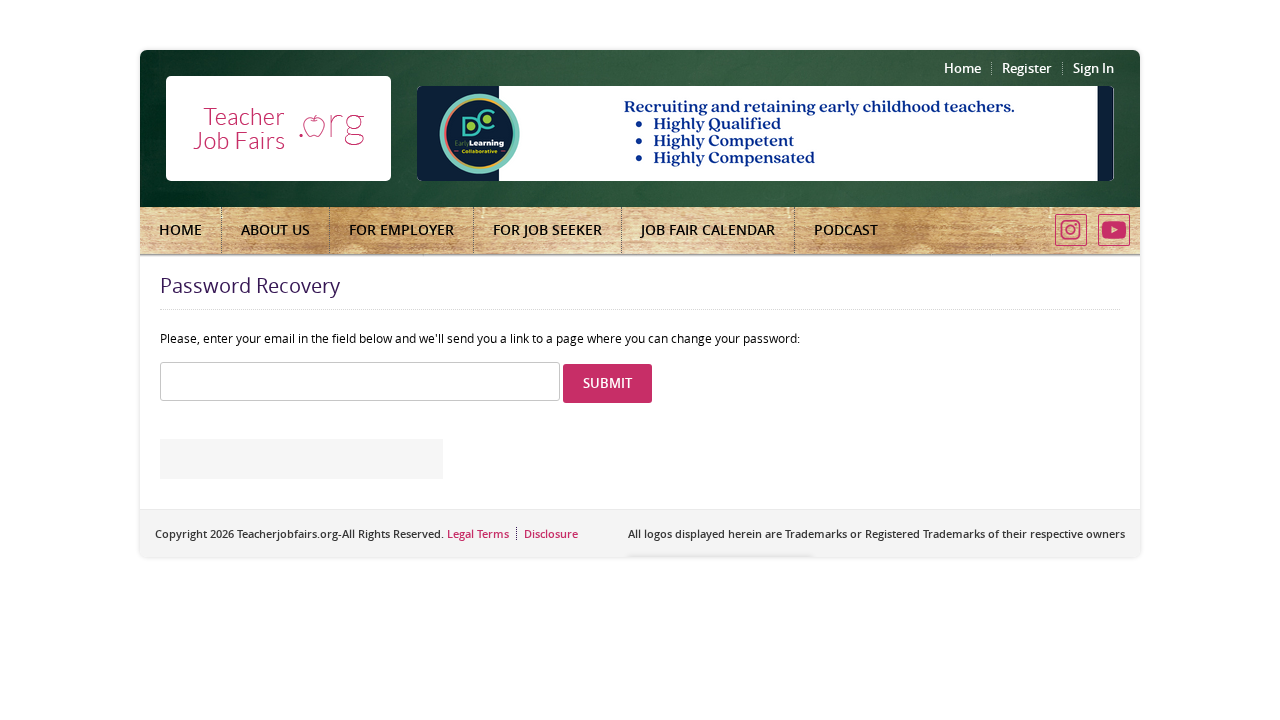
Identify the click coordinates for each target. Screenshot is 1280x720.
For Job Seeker (547, 229)
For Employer (401, 229)
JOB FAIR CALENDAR (708, 229)
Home (962, 68)
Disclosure (551, 533)
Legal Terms (478, 533)
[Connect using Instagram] (1071, 230)
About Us (275, 229)
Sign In (1093, 68)
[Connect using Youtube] (1114, 230)
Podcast (846, 229)
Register (1027, 68)
